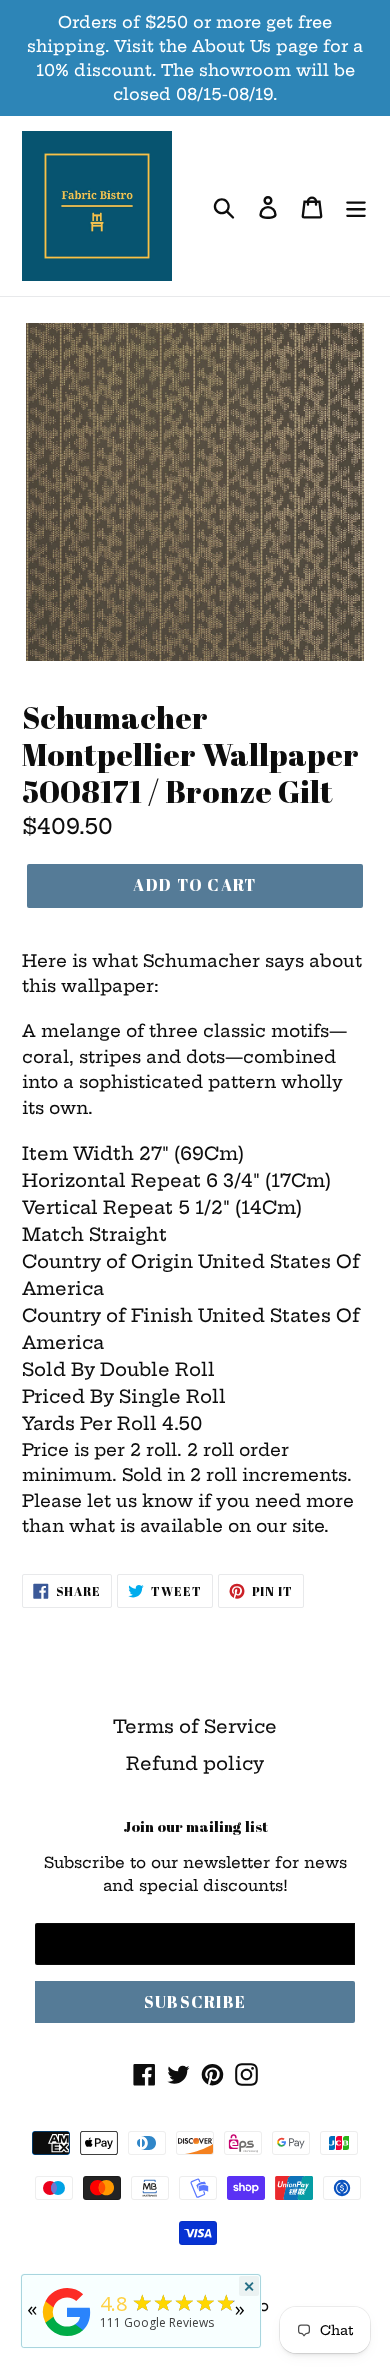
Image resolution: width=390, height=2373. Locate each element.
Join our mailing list (195, 1826)
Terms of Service (195, 1726)
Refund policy (195, 1763)
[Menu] (356, 206)
